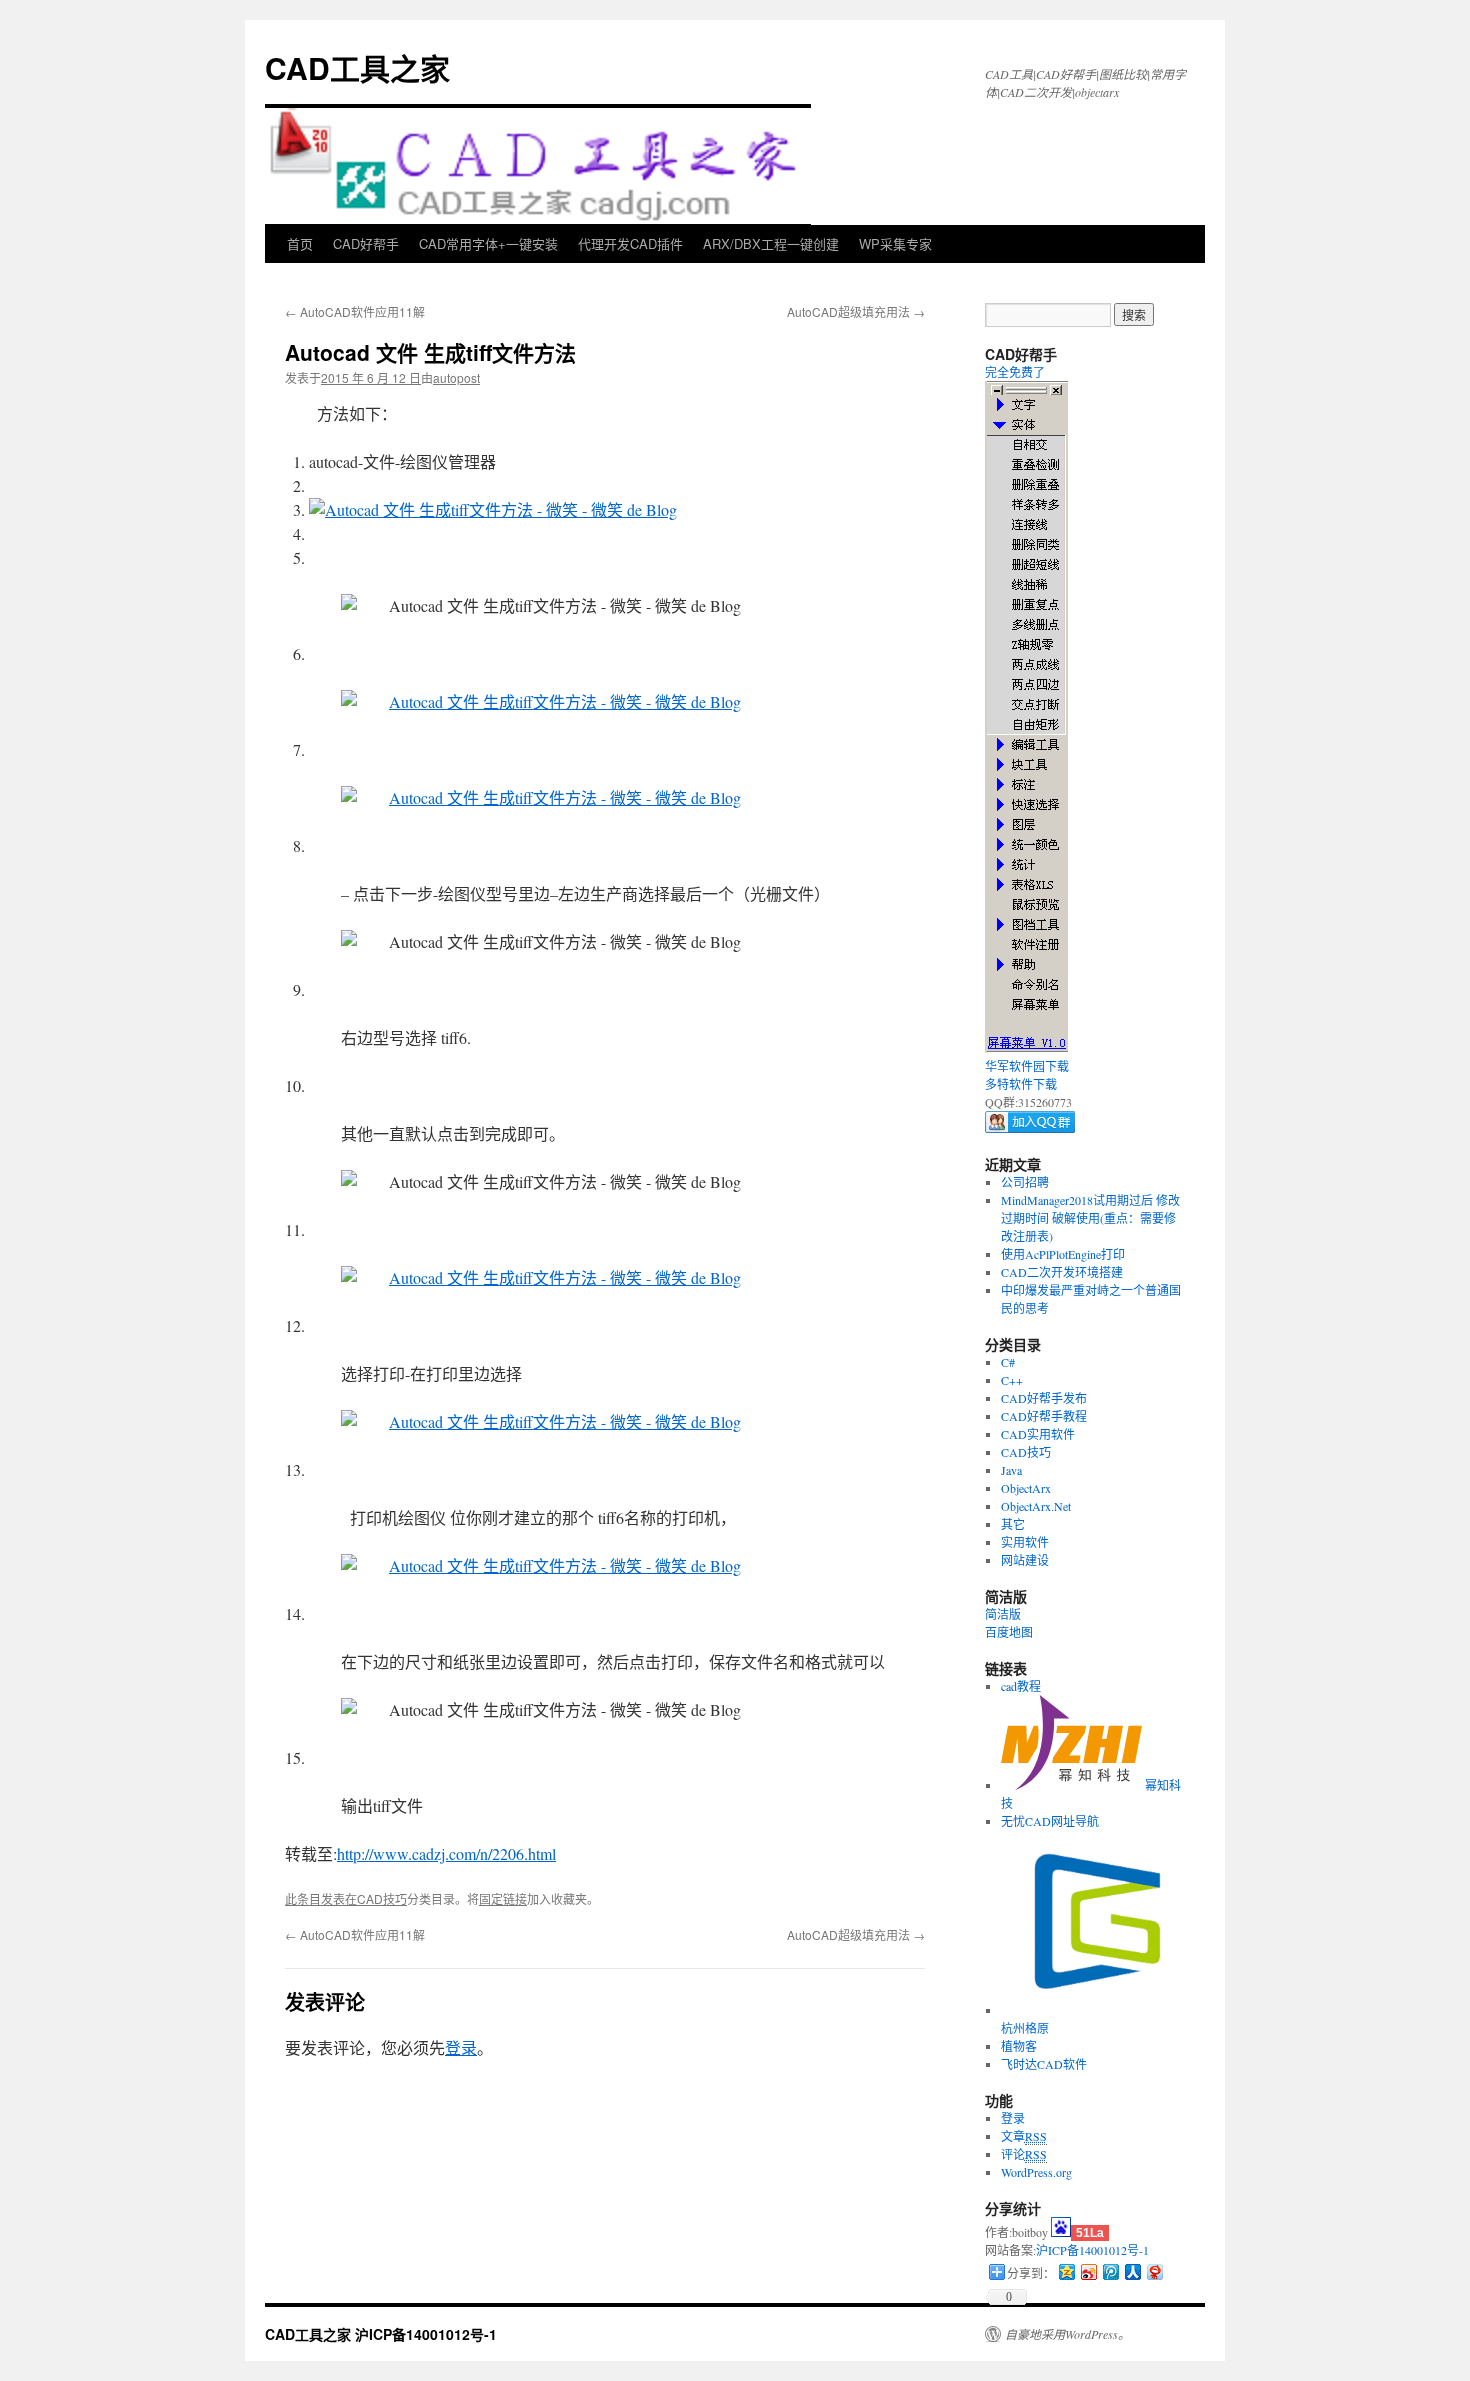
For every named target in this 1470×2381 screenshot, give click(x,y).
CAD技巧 (382, 1898)
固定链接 (503, 1898)
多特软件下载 (1021, 1084)
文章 (1024, 2136)
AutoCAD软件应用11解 (355, 311)
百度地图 (1009, 1632)
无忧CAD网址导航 (1050, 1821)
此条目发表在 (321, 1898)
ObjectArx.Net (1036, 1506)
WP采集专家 (895, 243)
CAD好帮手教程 (1044, 1416)
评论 (1024, 2154)
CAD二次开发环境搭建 (1062, 1272)
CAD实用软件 (1038, 1434)
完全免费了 (1015, 372)
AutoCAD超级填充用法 (856, 311)
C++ (1012, 1380)
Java (1011, 1470)
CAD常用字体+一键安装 (488, 243)
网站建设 (1025, 1560)
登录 (461, 2047)
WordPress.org (1036, 2172)
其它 (1013, 1524)
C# (1008, 1362)
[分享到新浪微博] (1088, 2271)
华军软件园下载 (1027, 1066)
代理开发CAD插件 (630, 243)
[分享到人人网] (1132, 2271)
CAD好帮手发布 (1044, 1398)
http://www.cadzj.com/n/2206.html (446, 1853)
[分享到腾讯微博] (1110, 2271)
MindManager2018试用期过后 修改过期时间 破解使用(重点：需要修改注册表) (1090, 1218)
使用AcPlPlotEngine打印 (1063, 1254)
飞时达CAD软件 (1044, 2064)
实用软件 (1025, 1542)
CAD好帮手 (366, 243)
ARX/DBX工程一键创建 (771, 243)
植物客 (1019, 2046)
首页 (300, 243)
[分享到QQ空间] (1066, 2271)
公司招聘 (1025, 1182)
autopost (456, 377)
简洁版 (1003, 1614)
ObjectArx (1026, 1488)
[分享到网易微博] (1154, 2271)
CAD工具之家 (357, 67)
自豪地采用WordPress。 (1067, 2334)
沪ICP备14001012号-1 (1092, 2250)
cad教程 (1021, 1686)
